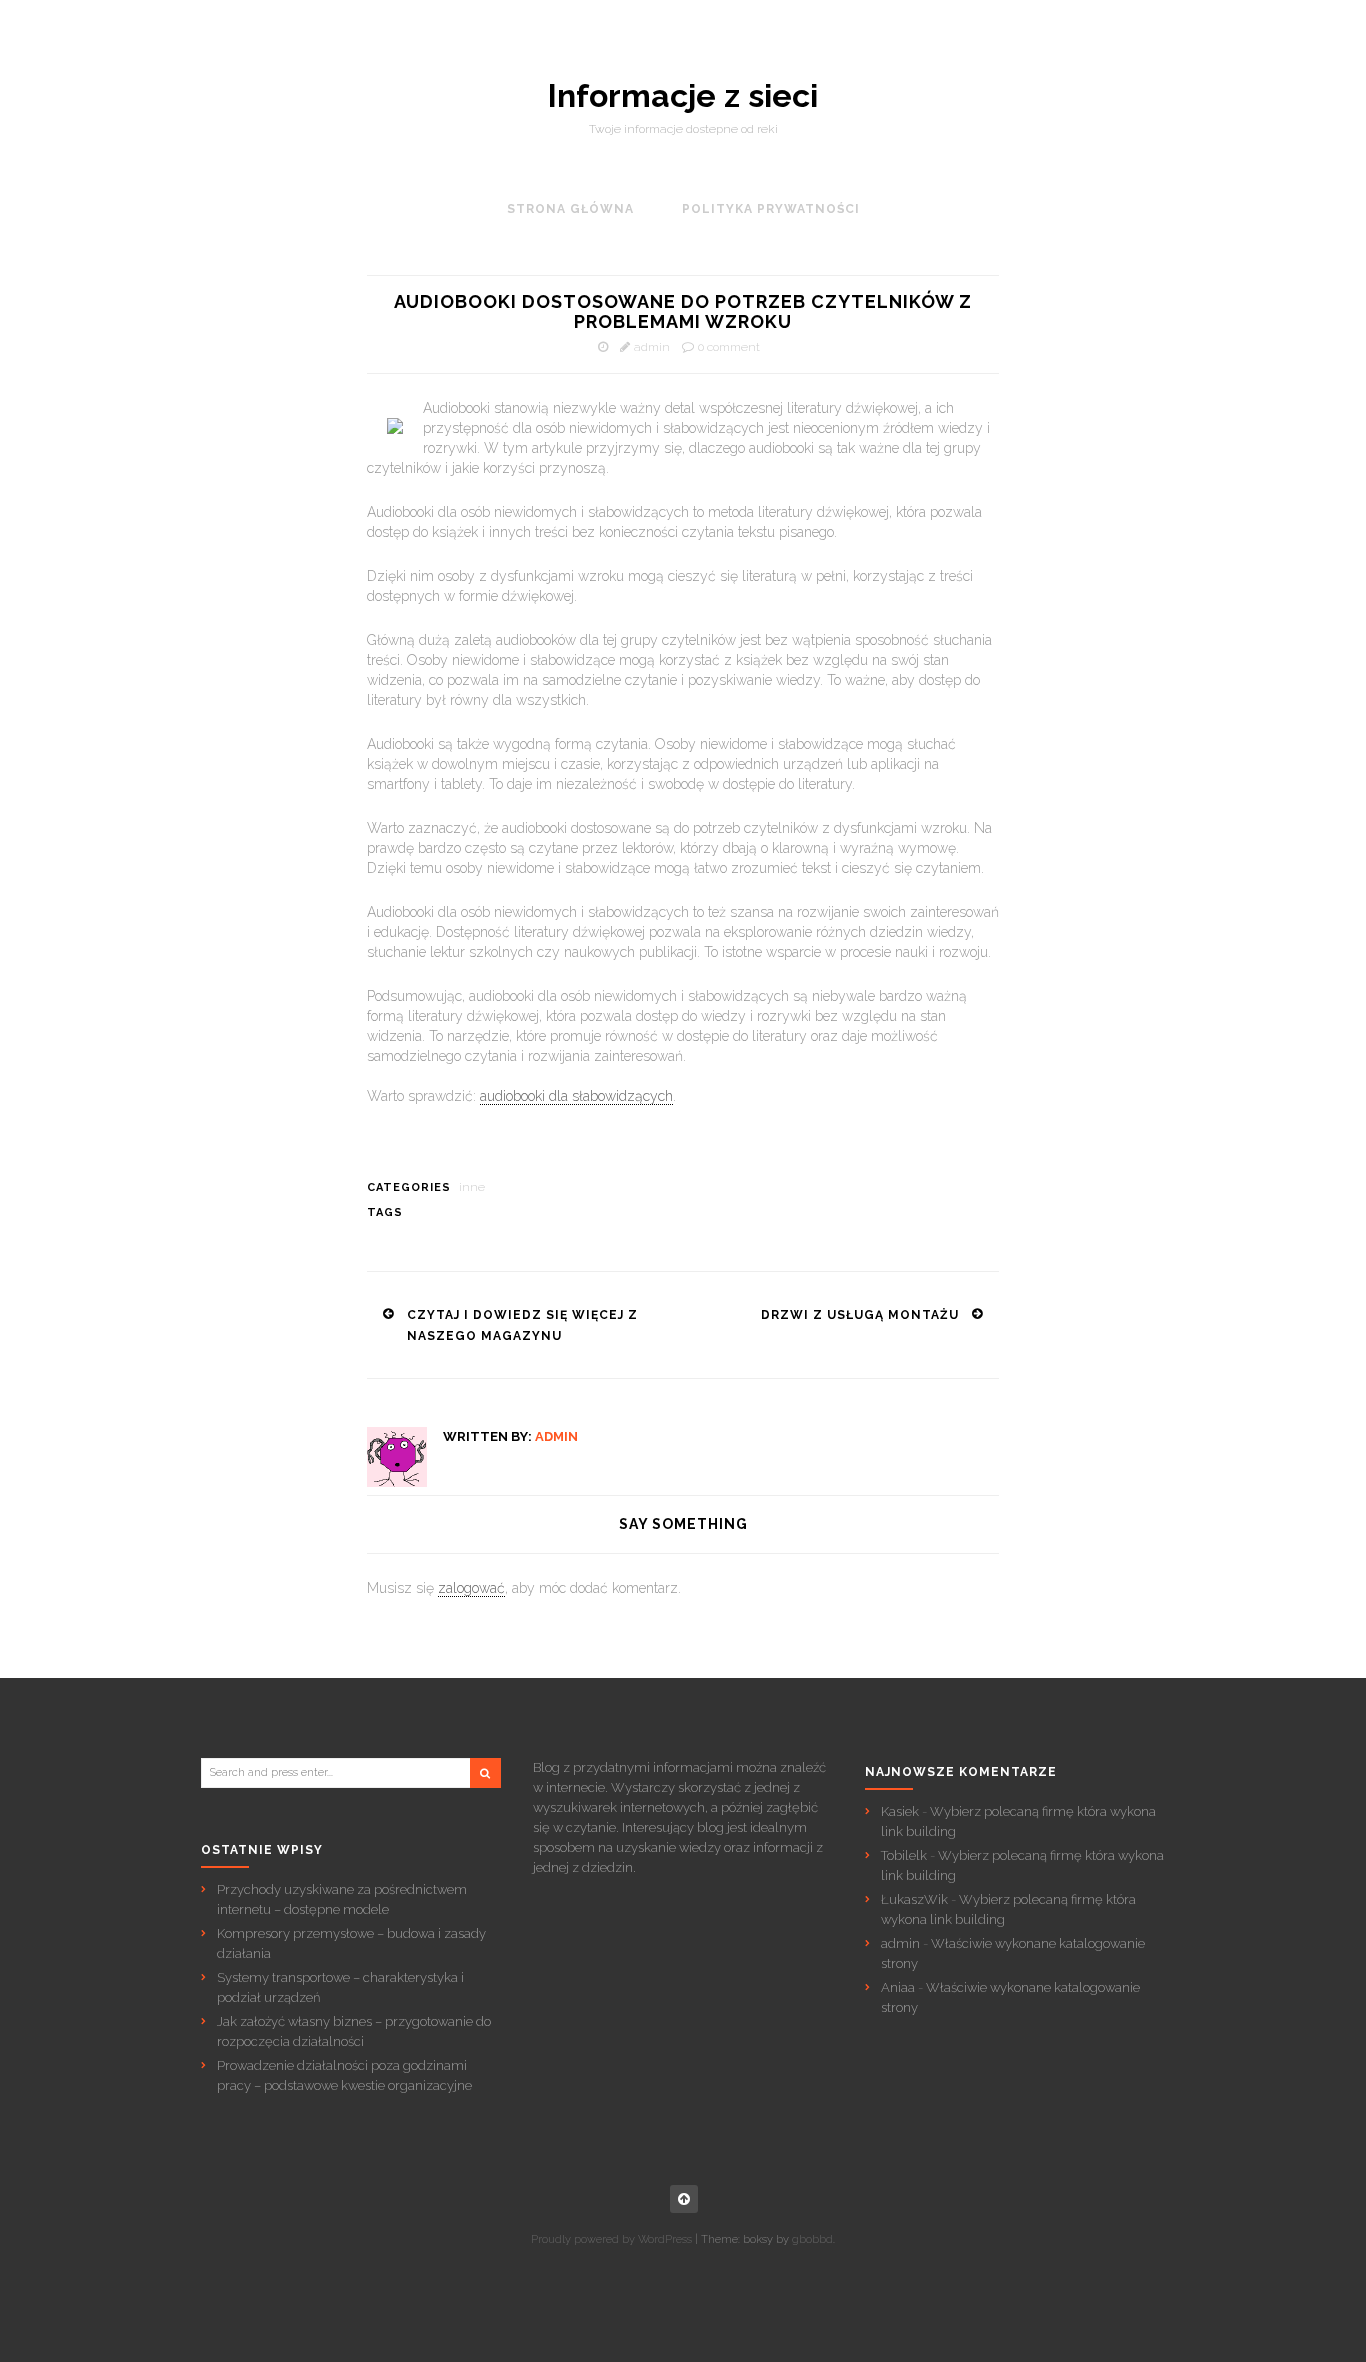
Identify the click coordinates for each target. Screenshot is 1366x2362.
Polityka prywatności (771, 209)
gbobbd (812, 2239)
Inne (472, 1187)
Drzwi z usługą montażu (860, 1315)
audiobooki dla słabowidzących (576, 1096)
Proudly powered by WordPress (611, 2239)
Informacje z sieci (683, 96)
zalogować (471, 1588)
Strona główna (570, 209)
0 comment (729, 347)
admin (652, 347)
